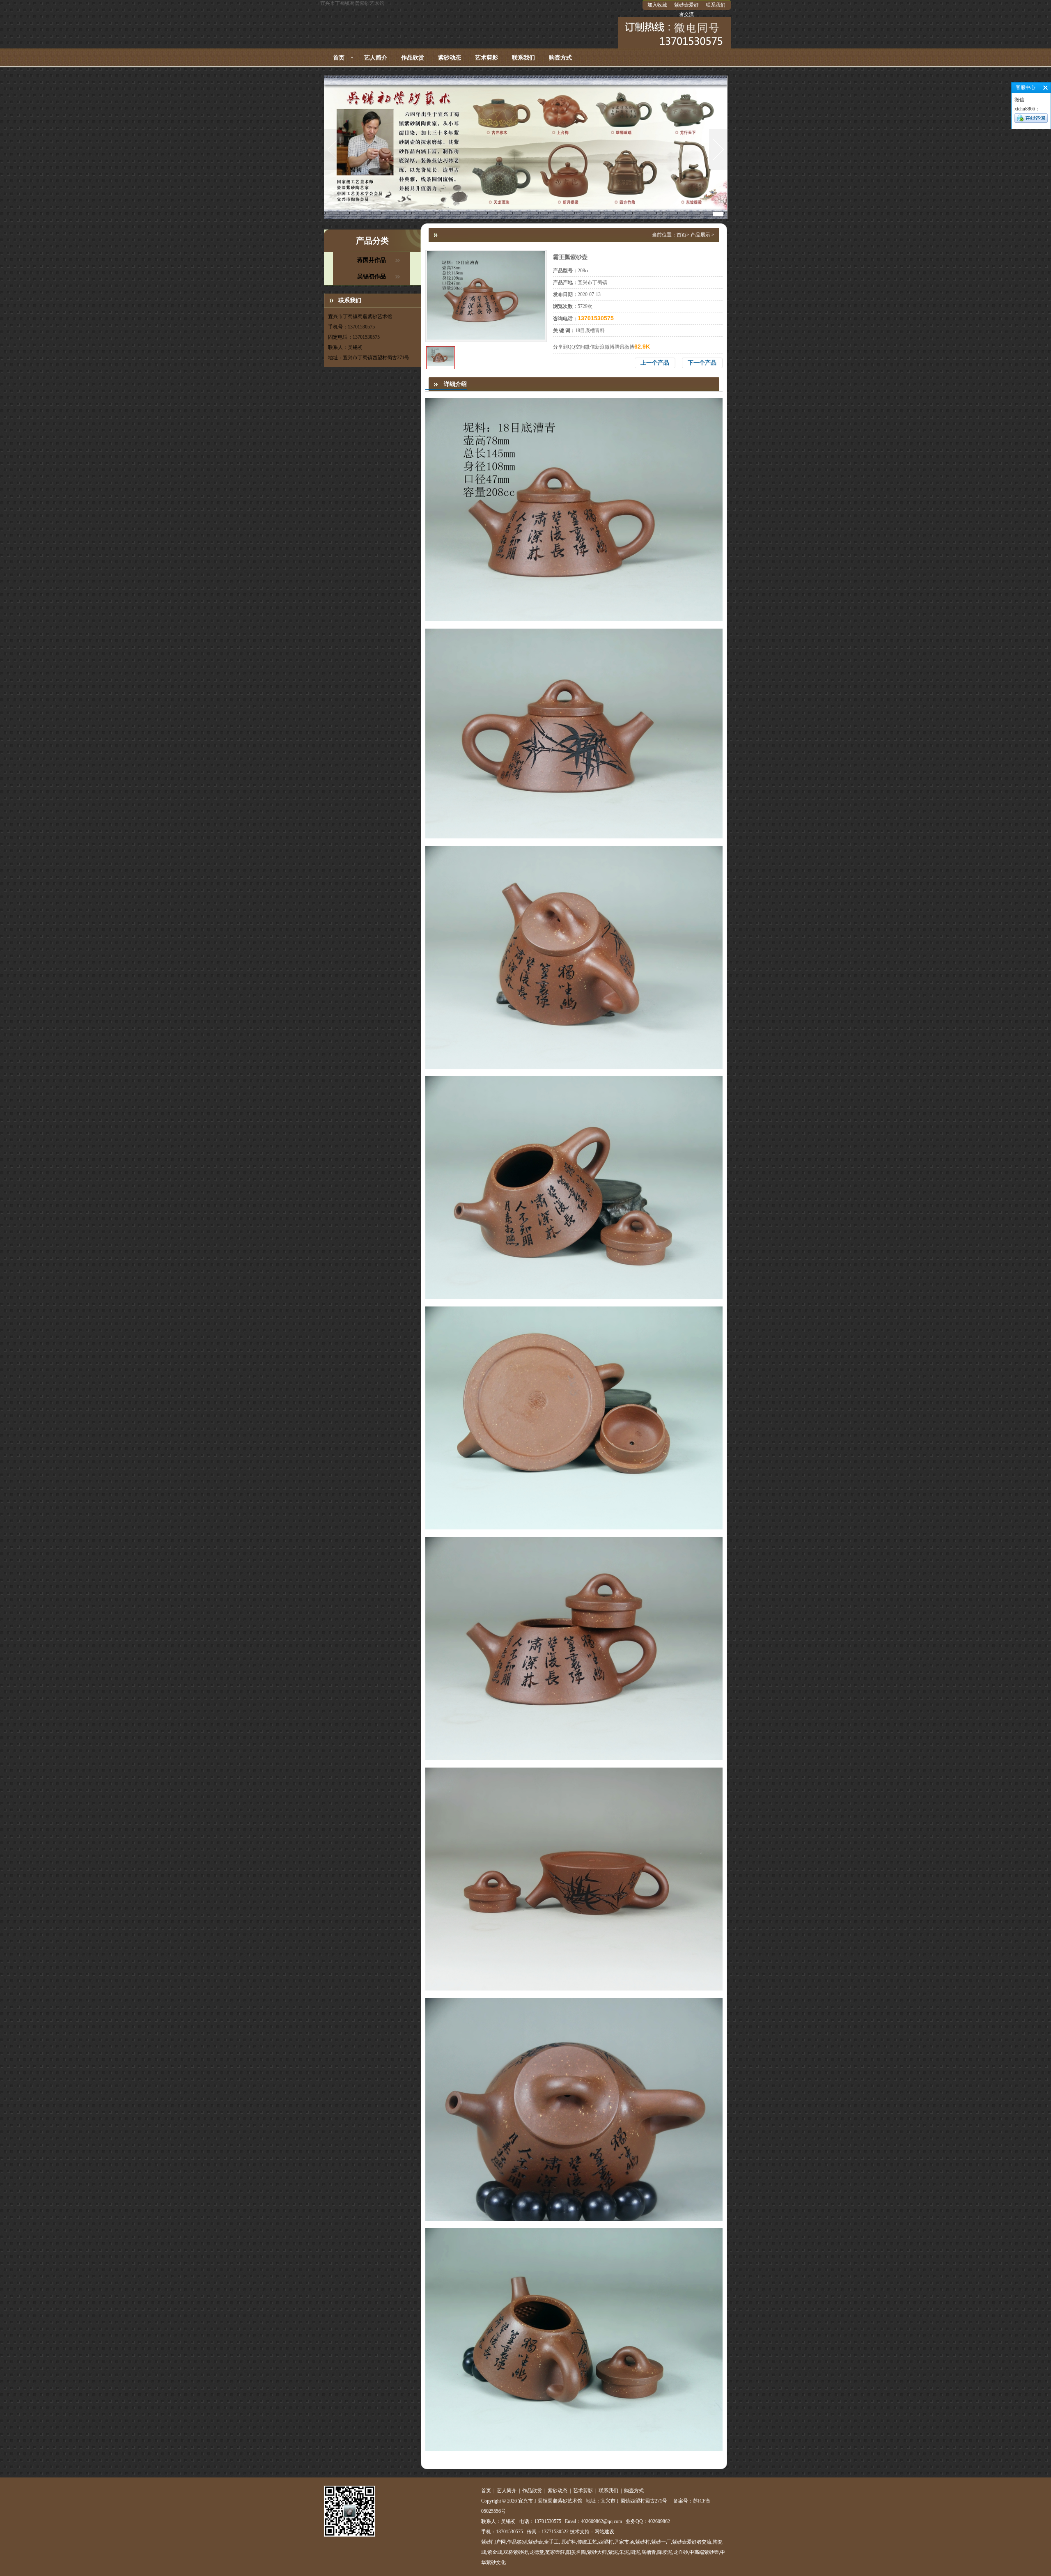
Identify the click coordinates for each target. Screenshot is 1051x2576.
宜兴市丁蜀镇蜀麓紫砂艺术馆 (352, 3)
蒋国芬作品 (372, 260)
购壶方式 (560, 58)
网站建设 (604, 2532)
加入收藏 (657, 5)
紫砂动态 (450, 58)
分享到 (560, 347)
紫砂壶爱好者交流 (686, 10)
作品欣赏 (413, 58)
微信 (590, 347)
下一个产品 (702, 363)
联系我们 (716, 5)
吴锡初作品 (372, 277)
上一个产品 (655, 363)
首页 (339, 58)
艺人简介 (376, 58)
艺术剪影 (486, 58)
